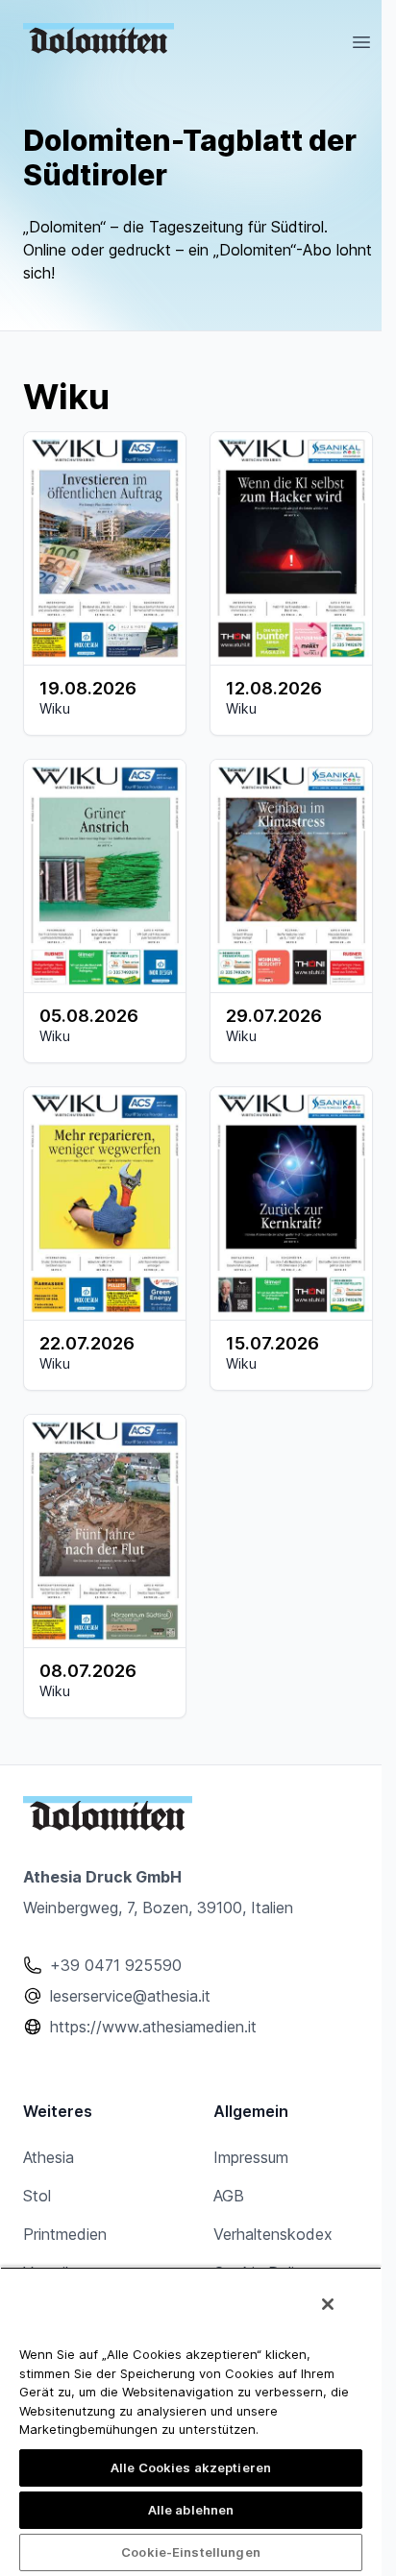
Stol (37, 2196)
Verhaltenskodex (273, 2234)
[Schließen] (328, 2304)
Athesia (49, 2157)
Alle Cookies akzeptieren (191, 2467)
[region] (191, 2421)
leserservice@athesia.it (130, 1996)
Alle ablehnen (191, 2510)
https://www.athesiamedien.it (153, 2027)
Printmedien (65, 2234)
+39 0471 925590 (116, 1965)
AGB (229, 2196)
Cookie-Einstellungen (191, 2552)
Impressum (251, 2157)
